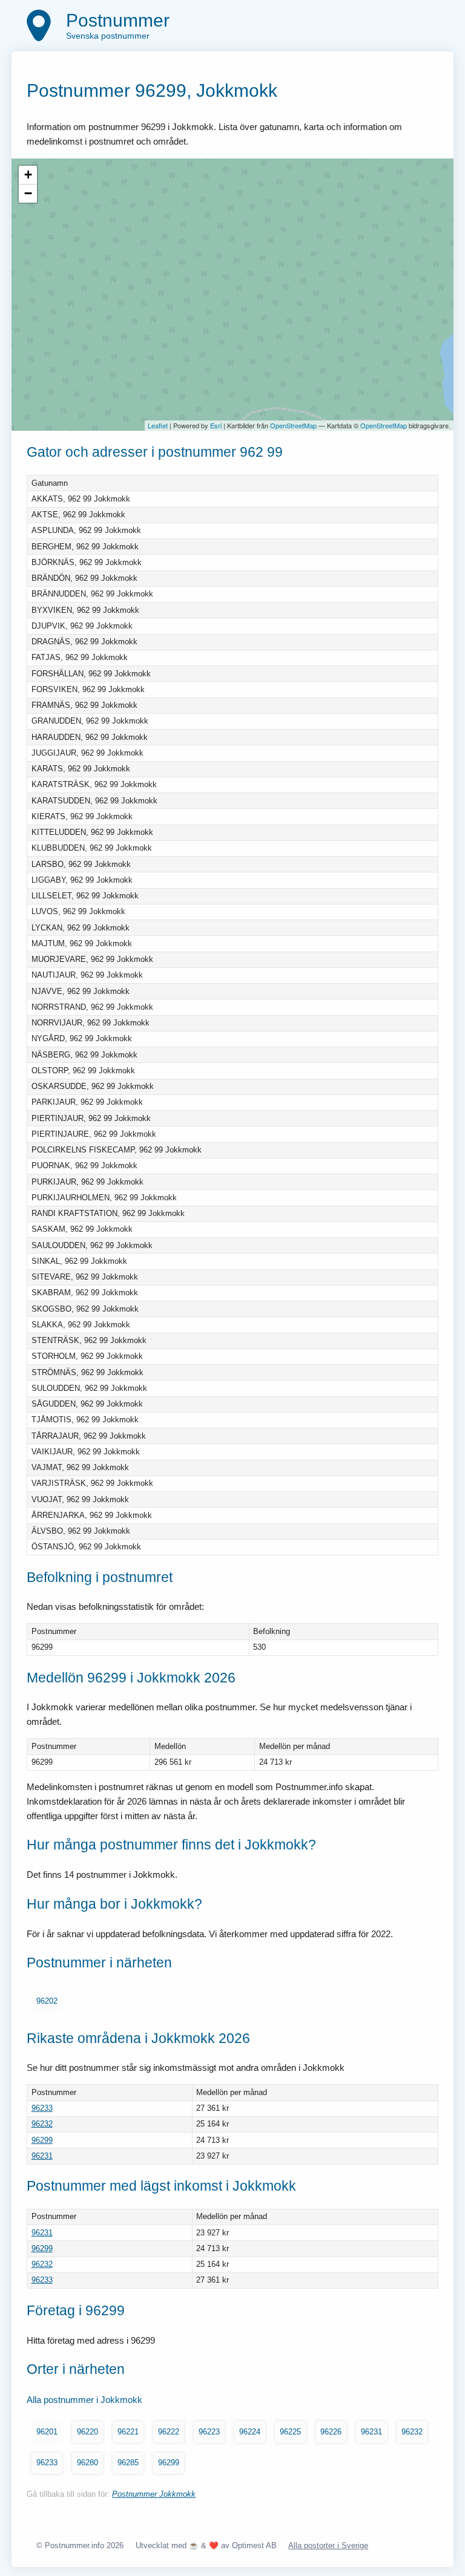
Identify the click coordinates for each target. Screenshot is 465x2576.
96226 (331, 2432)
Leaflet (158, 425)
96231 (42, 2156)
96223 (209, 2432)
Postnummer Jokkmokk (154, 2494)
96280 (87, 2463)
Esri (216, 425)
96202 (47, 2001)
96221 (128, 2432)
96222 (169, 2432)
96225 (290, 2432)
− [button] (28, 193)
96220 (87, 2432)
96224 (250, 2432)
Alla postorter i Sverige (328, 2545)
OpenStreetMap (293, 425)
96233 (42, 2108)
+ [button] (28, 175)
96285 (128, 2463)
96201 (47, 2432)
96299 (42, 2140)
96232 (42, 2124)
